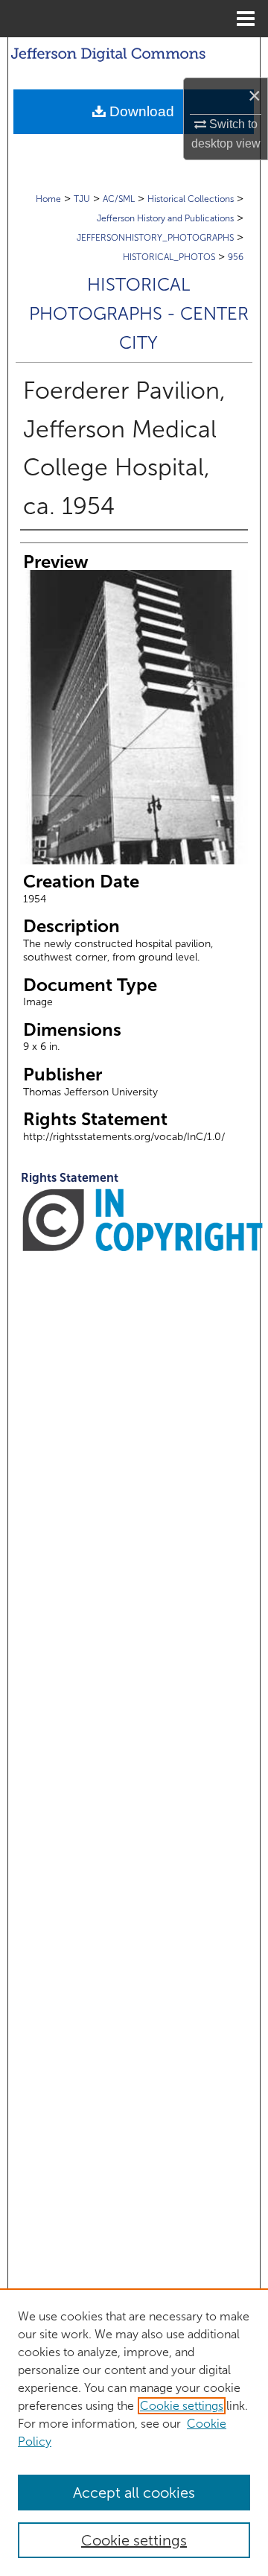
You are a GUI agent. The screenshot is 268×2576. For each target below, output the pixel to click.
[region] (134, 2432)
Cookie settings (182, 2406)
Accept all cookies (134, 2493)
